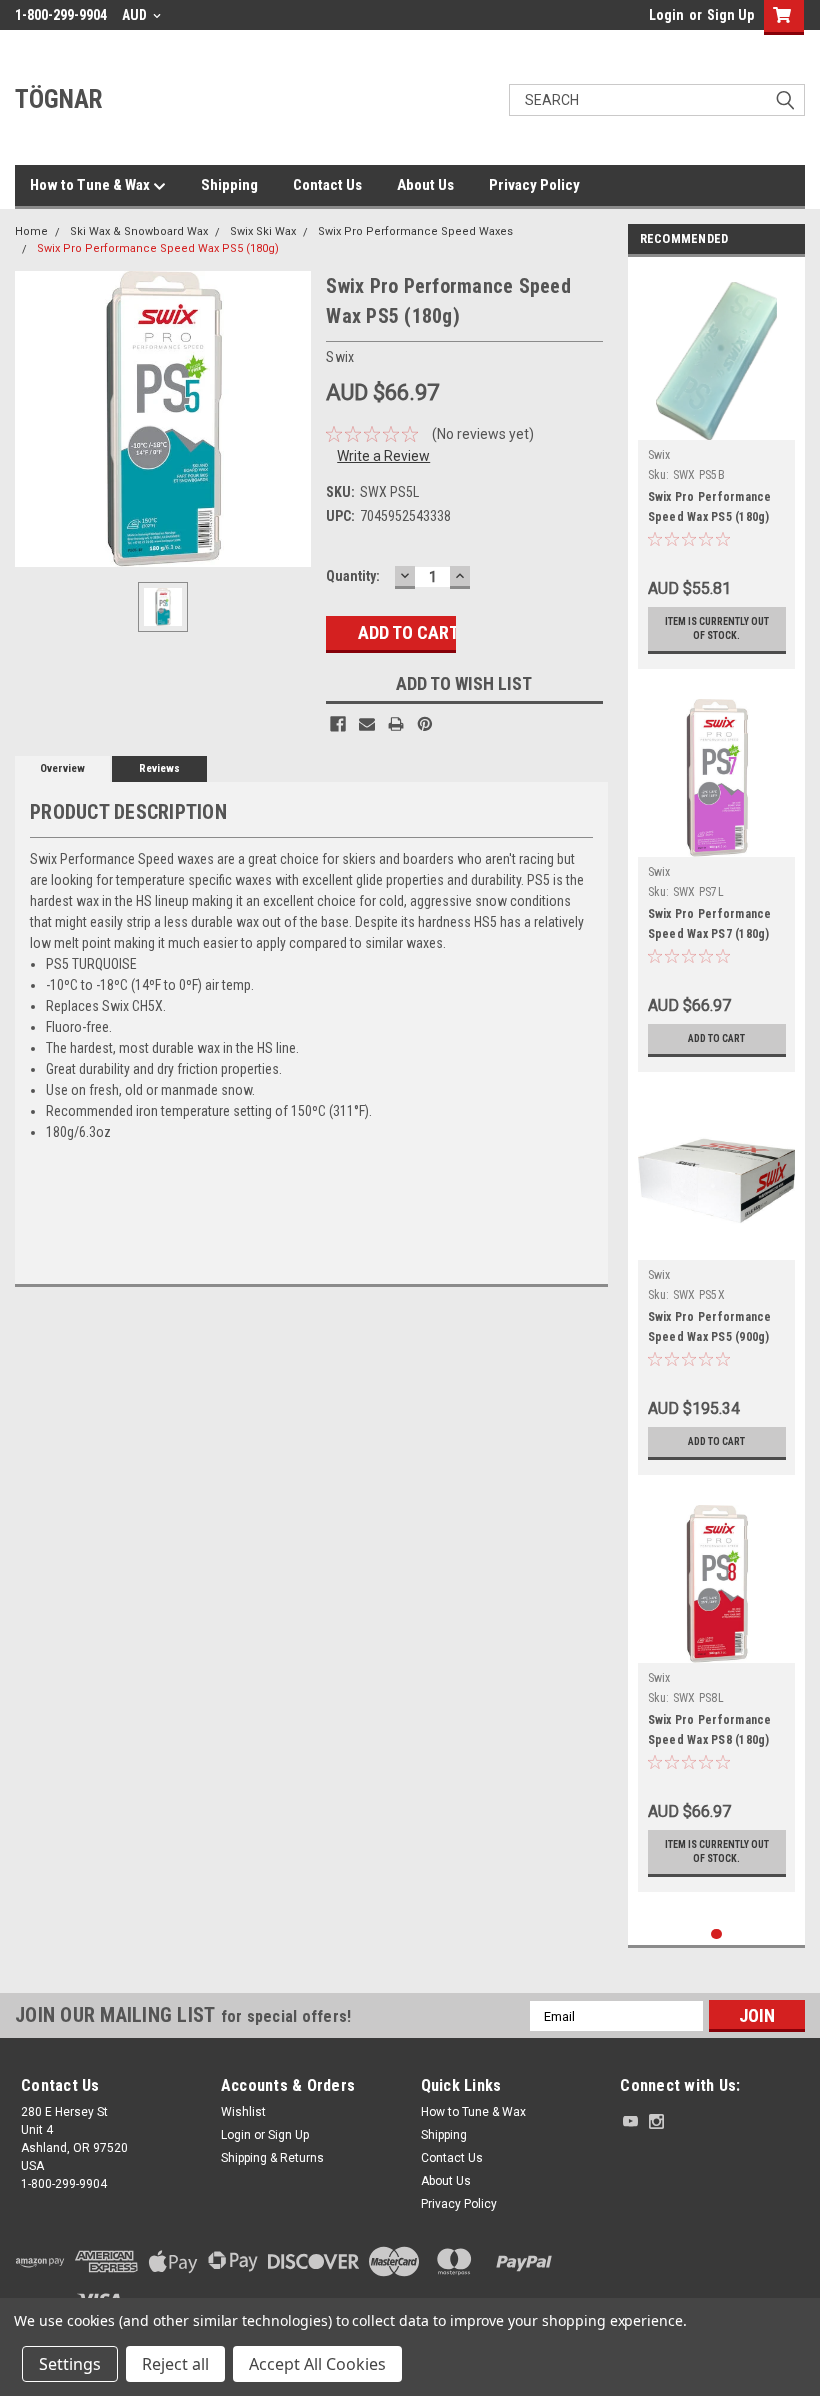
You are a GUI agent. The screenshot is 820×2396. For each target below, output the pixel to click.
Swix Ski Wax (263, 231)
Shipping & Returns (272, 2158)
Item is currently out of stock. (717, 628)
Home (31, 231)
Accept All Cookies (317, 2364)
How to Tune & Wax (91, 185)
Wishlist (243, 2112)
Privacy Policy (534, 185)
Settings (70, 2364)
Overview (62, 768)
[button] (710, 2283)
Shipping (229, 185)
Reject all (175, 2364)
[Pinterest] (425, 724)
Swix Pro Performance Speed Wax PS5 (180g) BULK (710, 517)
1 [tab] (716, 1934)
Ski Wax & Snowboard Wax (139, 231)
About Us (425, 185)
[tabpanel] (717, 468)
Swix (659, 455)
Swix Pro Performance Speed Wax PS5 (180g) (158, 248)
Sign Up (730, 15)
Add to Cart (716, 1038)
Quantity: (353, 576)
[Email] (367, 724)
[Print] (396, 724)
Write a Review (383, 456)
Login (666, 15)
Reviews (159, 768)
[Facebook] (338, 724)
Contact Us (327, 185)
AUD (136, 15)
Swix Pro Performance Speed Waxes (415, 231)
